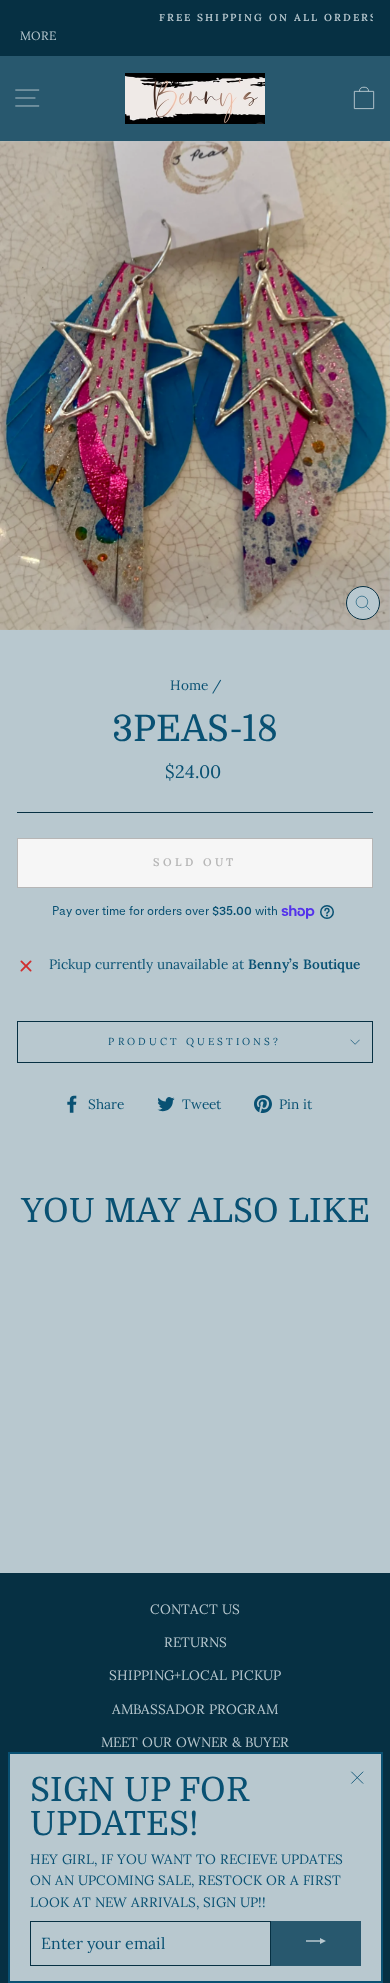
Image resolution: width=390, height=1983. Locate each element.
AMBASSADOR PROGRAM (195, 1709)
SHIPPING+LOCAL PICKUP (195, 1675)
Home (189, 685)
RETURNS (195, 1642)
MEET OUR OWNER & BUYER (195, 1742)
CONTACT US (195, 1609)
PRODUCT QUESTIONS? (194, 1041)
